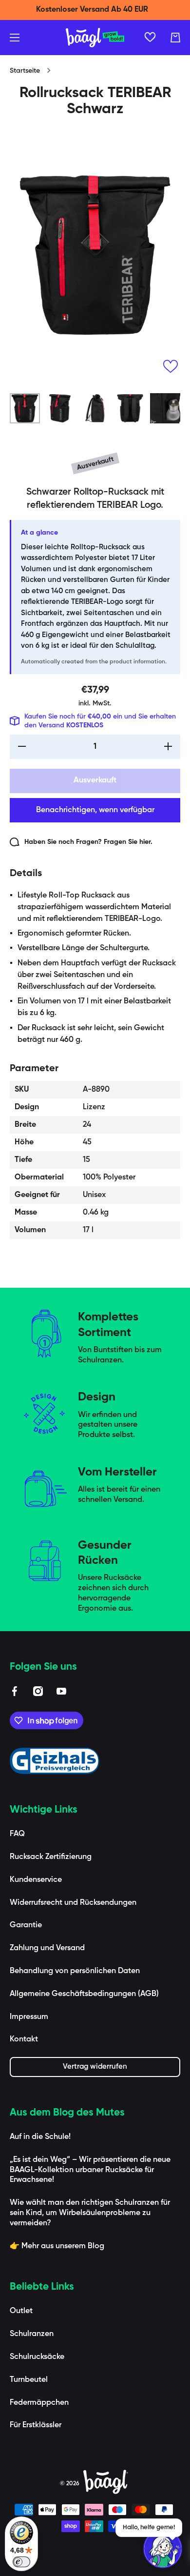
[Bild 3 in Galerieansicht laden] (95, 408)
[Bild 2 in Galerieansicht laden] (60, 408)
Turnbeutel (29, 2380)
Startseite (25, 71)
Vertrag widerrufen (95, 2067)
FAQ (17, 1834)
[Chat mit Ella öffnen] (163, 2549)
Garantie (26, 1925)
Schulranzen (32, 2334)
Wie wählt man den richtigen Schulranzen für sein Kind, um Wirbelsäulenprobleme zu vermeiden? (90, 2213)
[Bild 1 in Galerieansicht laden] (25, 408)
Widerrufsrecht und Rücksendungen (73, 1903)
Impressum (29, 2017)
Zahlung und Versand (47, 1948)
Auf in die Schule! (40, 2137)
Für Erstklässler (36, 2425)
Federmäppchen (39, 2403)
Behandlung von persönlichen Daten (75, 1971)
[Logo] (95, 38)
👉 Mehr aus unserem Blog (57, 2246)
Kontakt (24, 2039)
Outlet (21, 2311)
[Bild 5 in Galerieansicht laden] (165, 408)
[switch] (21, 2562)
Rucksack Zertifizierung (51, 1857)
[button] (175, 38)
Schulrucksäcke (37, 2357)
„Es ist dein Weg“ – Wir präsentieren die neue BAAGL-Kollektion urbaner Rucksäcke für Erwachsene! (90, 2170)
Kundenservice (36, 1880)
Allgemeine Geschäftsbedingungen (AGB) (84, 1994)
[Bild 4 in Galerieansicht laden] (130, 408)
